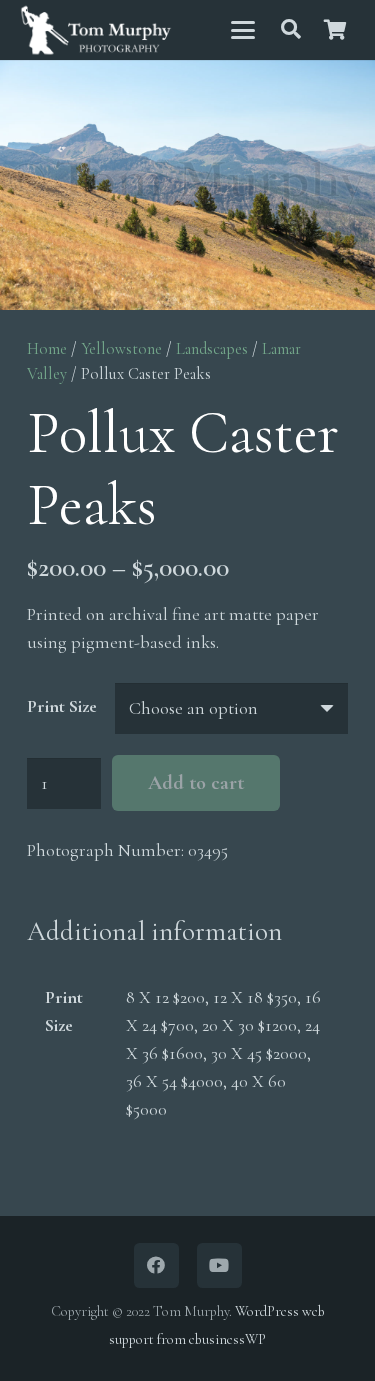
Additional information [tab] (154, 931)
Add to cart (196, 783)
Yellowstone (121, 349)
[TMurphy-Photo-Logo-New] (96, 30)
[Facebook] (156, 1265)
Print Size (62, 706)
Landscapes (212, 349)
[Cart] (335, 30)
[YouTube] (219, 1265)
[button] (242, 30)
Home (47, 349)
